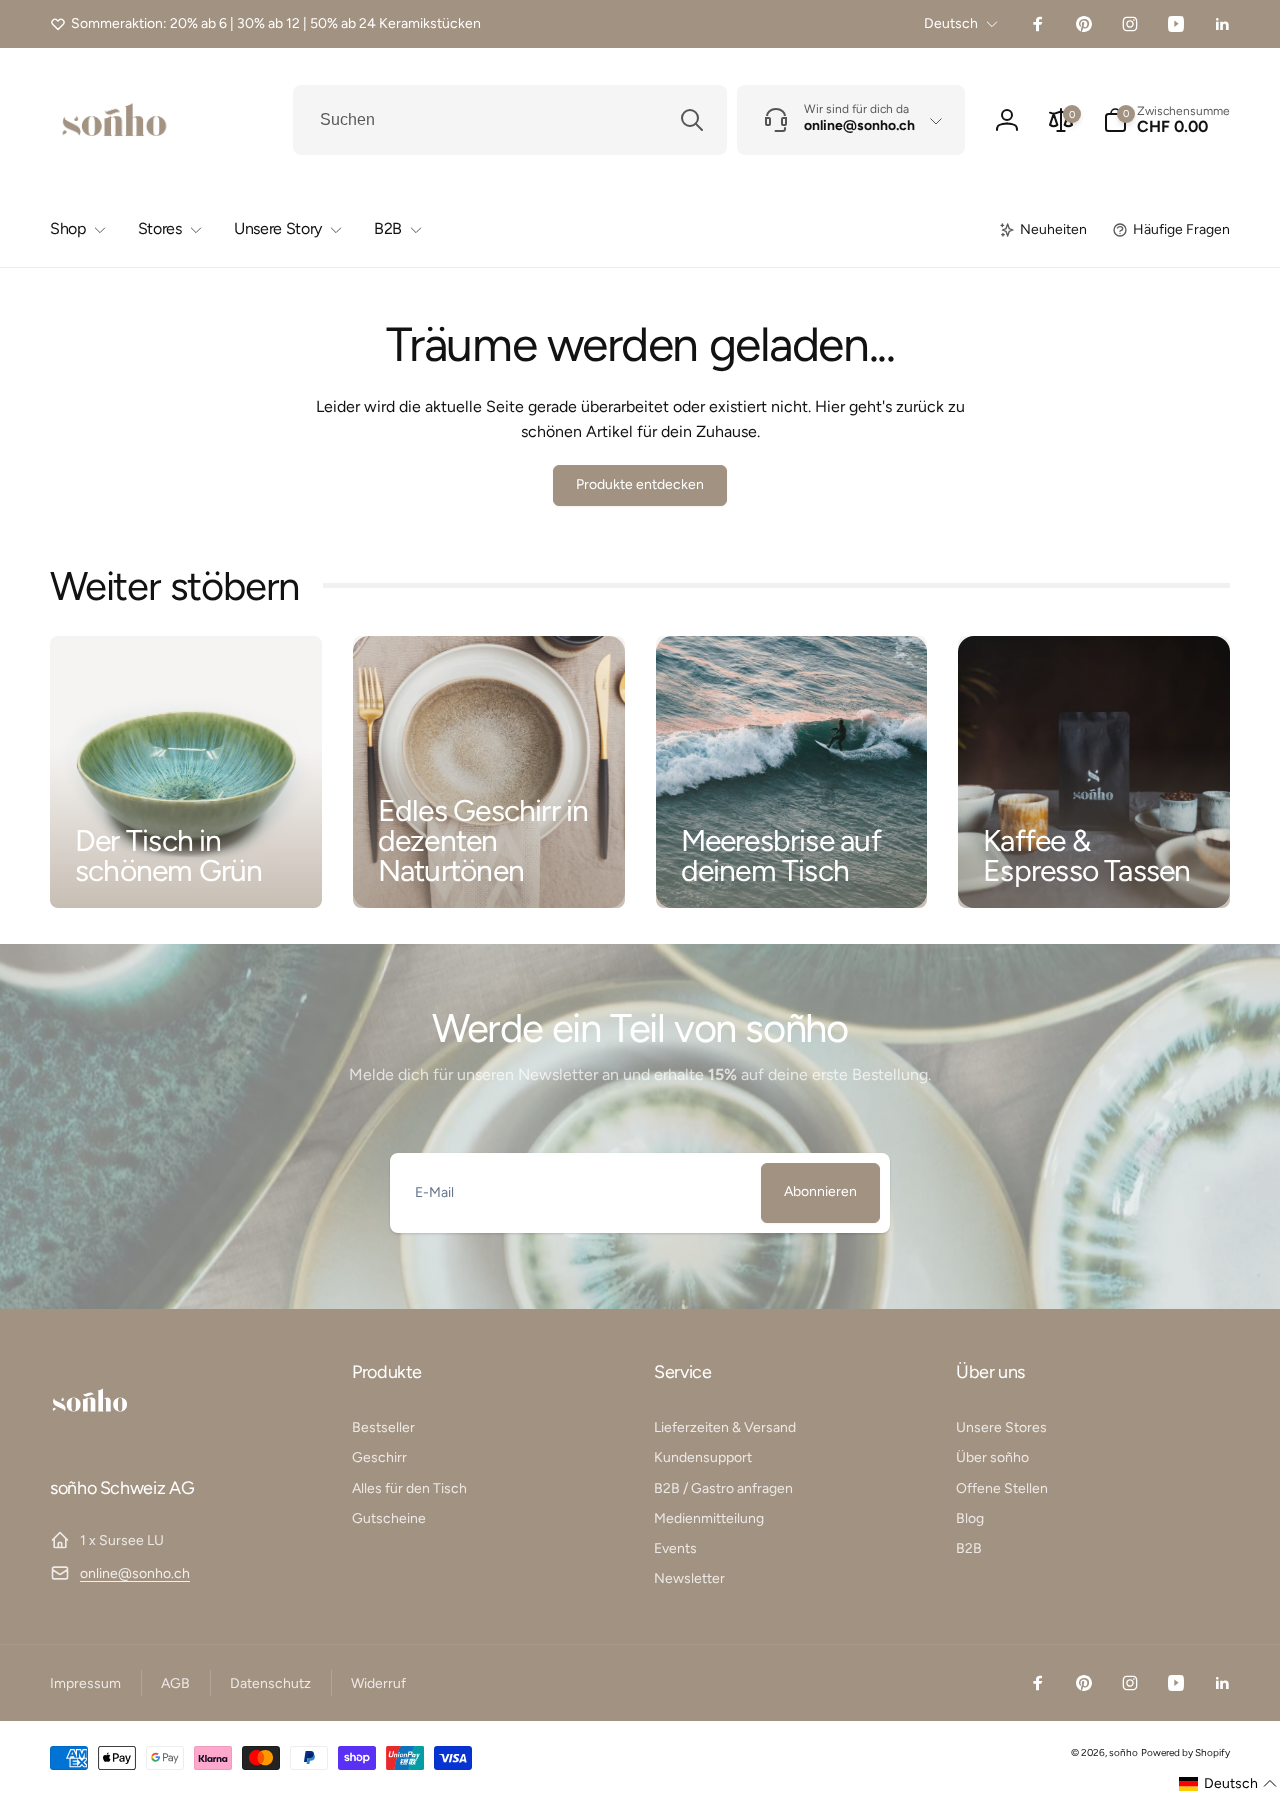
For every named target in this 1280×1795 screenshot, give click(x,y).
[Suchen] (692, 120)
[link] (265, 24)
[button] (1166, 120)
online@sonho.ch (135, 1573)
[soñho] (90, 1433)
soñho (1123, 1752)
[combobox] (510, 120)
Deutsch (951, 23)
